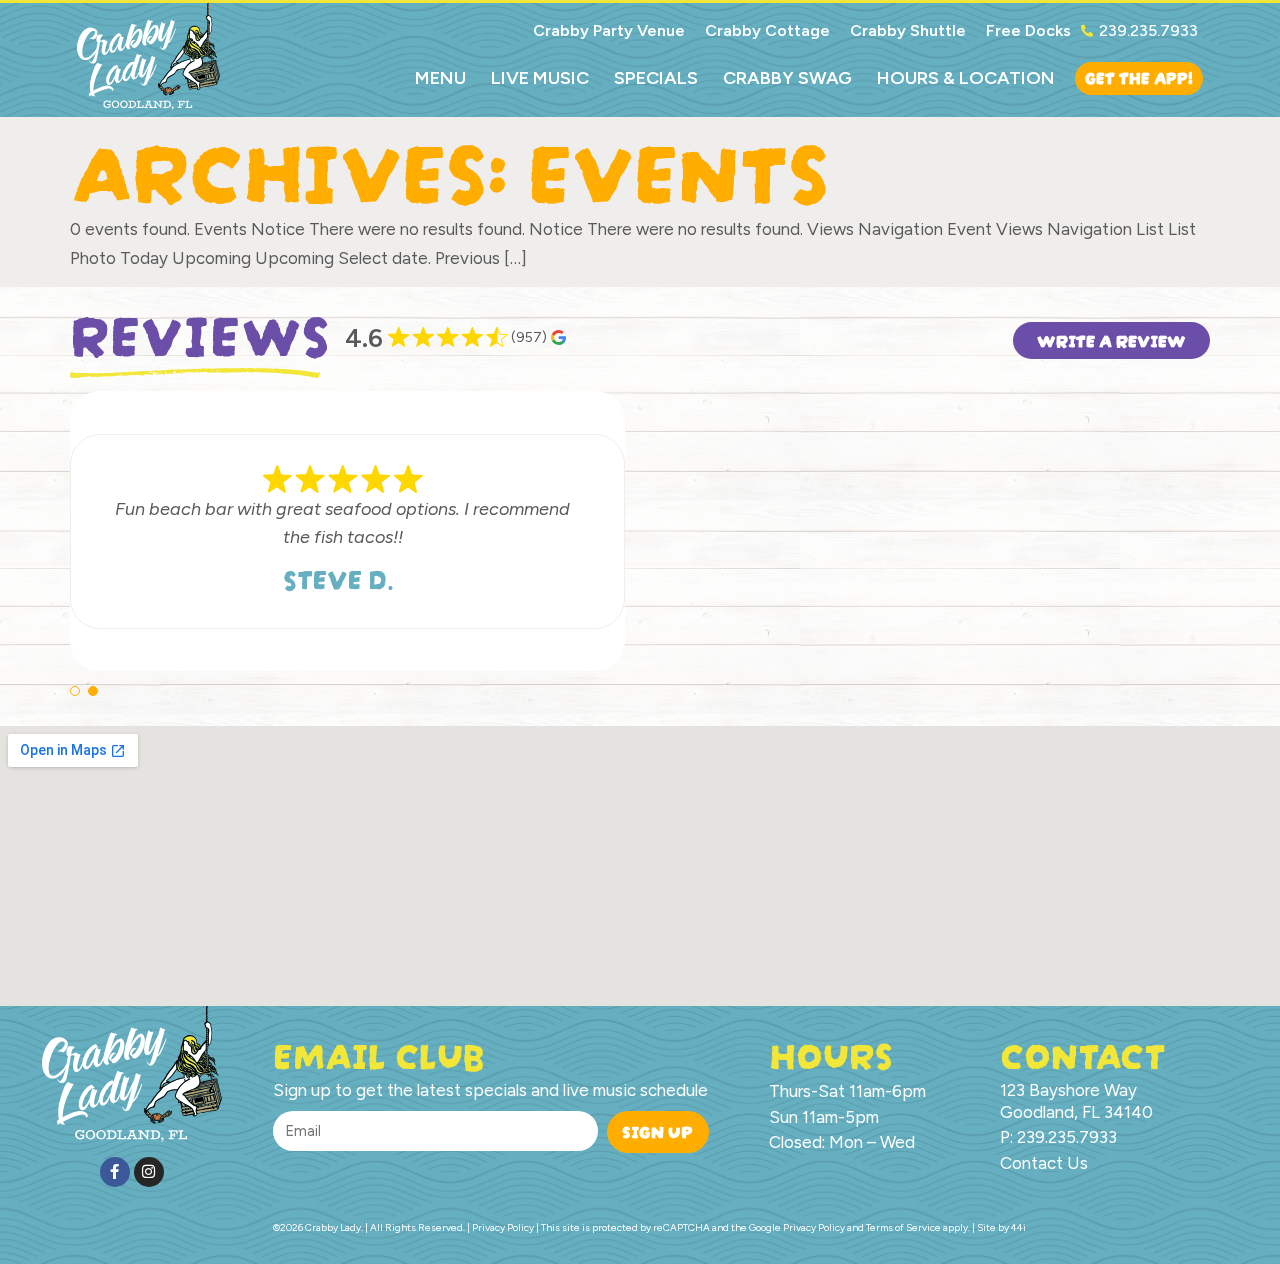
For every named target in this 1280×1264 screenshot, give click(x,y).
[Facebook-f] (115, 1172)
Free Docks (1028, 30)
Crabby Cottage (767, 30)
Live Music (540, 78)
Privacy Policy (814, 1227)
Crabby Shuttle (908, 30)
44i (1018, 1227)
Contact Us (1044, 1163)
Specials (656, 78)
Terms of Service (903, 1227)
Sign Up (657, 1129)
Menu (440, 78)
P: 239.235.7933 (1058, 1137)
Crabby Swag (787, 78)
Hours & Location (966, 78)
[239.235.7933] (1087, 31)
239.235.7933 (1148, 30)
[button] (75, 691)
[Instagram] (149, 1172)
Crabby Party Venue (609, 30)
